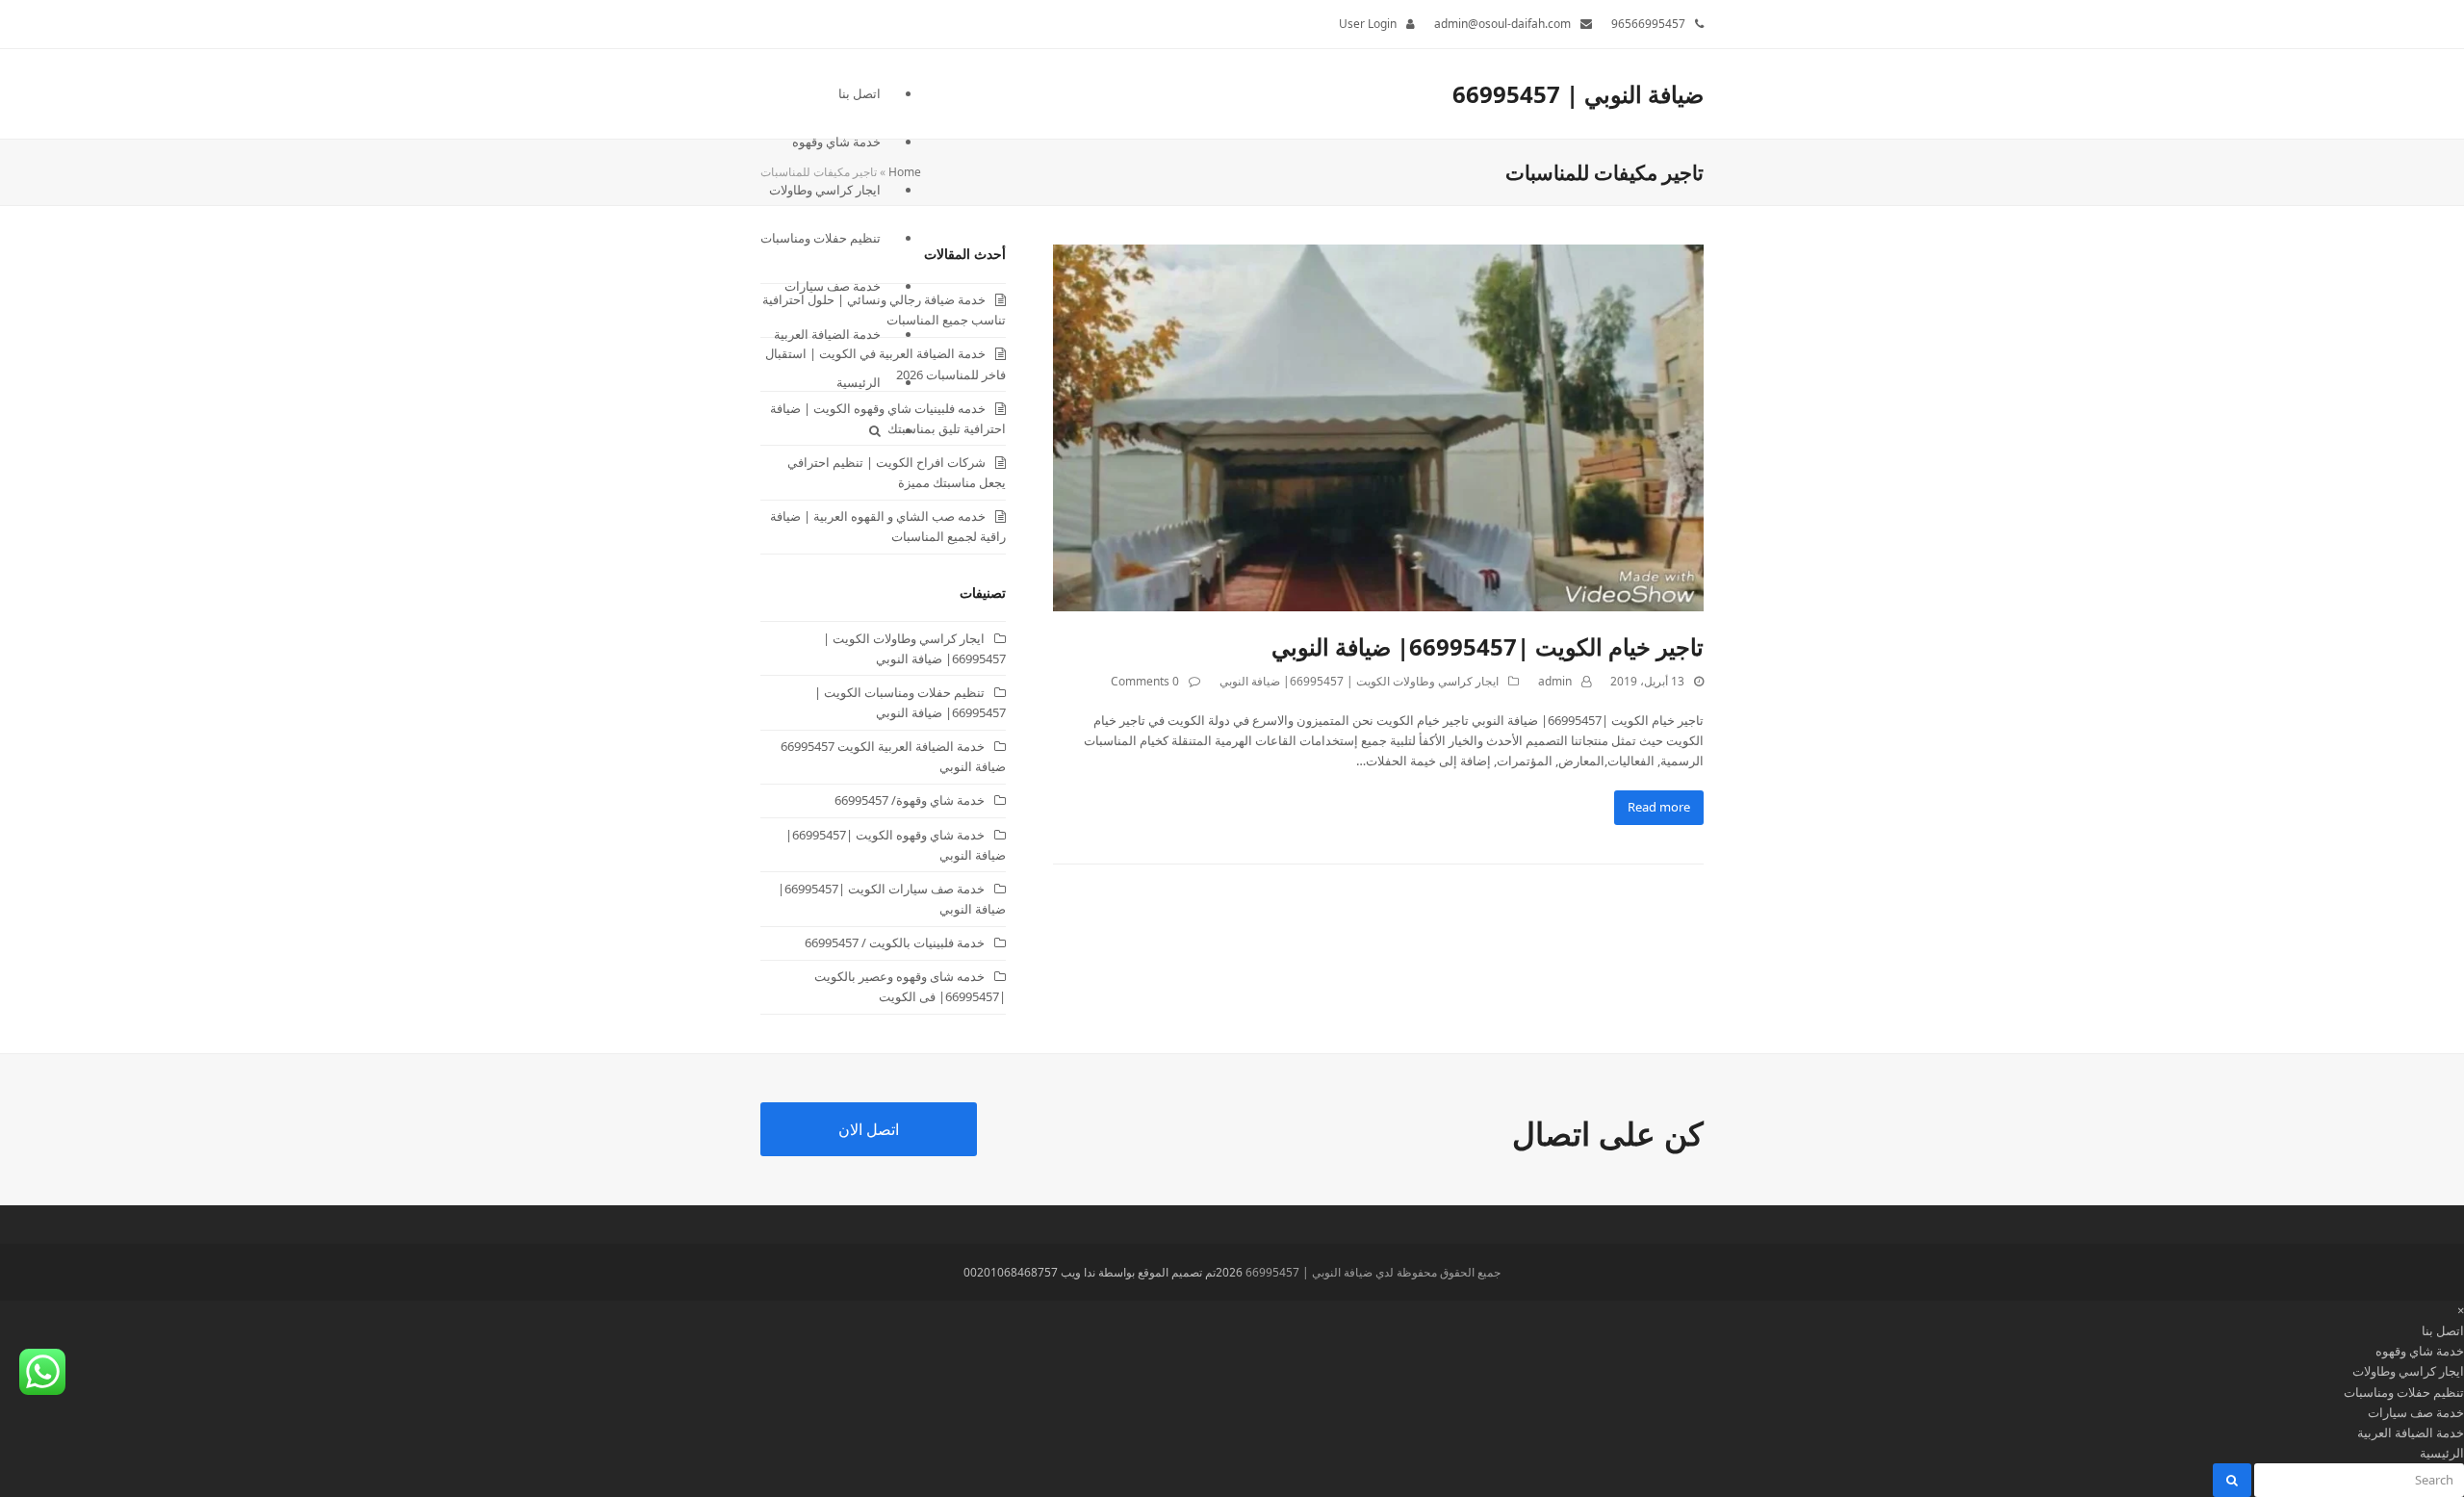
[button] (821, 430)
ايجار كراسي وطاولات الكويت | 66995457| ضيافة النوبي (1359, 681)
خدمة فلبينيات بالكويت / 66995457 (895, 942)
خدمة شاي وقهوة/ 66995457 (910, 800)
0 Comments (1145, 681)
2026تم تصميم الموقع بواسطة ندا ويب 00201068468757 (1103, 1272)
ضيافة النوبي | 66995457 (1578, 94)
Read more (1659, 807)
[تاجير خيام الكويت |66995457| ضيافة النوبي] (1378, 426)
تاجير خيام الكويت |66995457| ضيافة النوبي (1488, 646)
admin (1555, 681)
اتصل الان (869, 1129)
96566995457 (1648, 24)
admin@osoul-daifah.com (1502, 24)
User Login (1368, 24)
